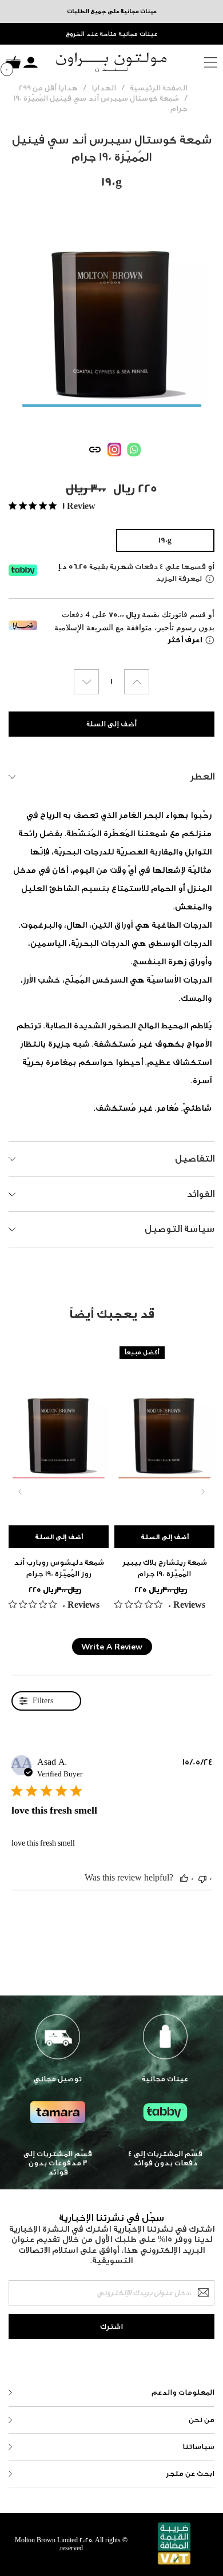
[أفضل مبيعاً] (164, 1428)
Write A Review (112, 1647)
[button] (184, 1878)
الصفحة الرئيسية (159, 88)
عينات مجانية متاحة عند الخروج (111, 34)
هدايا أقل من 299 (48, 88)
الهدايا (104, 88)
